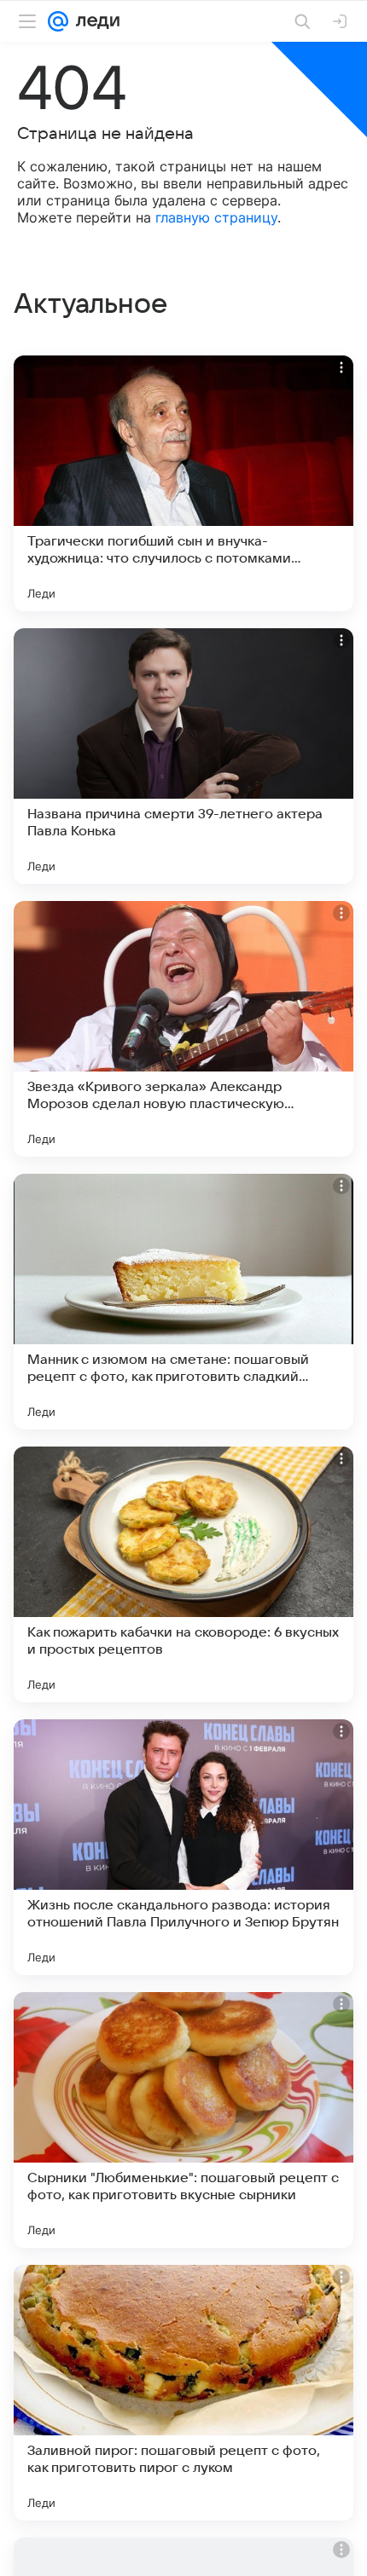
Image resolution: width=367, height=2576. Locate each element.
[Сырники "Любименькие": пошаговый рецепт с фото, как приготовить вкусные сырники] (183, 2120)
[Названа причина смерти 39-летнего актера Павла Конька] (183, 756)
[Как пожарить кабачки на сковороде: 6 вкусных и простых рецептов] (183, 1574)
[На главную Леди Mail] (94, 21)
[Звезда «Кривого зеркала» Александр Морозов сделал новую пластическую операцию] (183, 1029)
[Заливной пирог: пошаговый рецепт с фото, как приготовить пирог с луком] (183, 2393)
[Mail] (58, 21)
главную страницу (216, 217)
